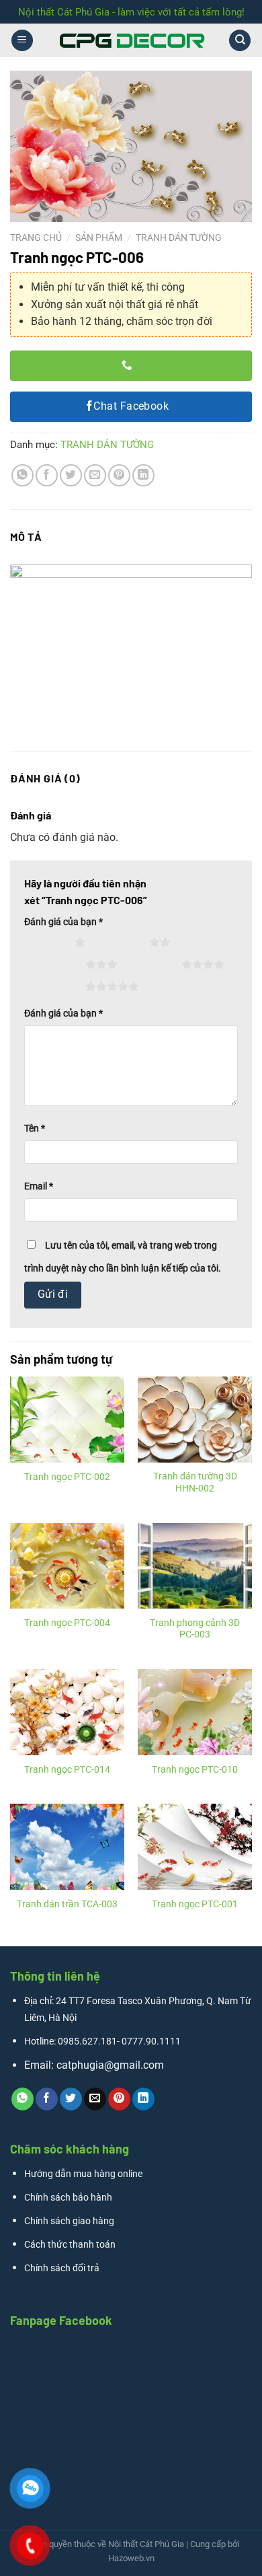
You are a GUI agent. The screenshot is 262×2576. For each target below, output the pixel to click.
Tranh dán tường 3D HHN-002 (195, 1482)
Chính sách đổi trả (62, 2268)
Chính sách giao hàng (69, 2221)
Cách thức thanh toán (70, 2245)
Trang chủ (36, 237)
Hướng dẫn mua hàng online (83, 2174)
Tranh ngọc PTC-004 (67, 1623)
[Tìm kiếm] (240, 41)
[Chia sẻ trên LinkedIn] (143, 475)
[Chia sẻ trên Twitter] (71, 475)
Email (39, 1186)
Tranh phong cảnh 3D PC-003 (195, 1629)
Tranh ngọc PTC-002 (67, 1477)
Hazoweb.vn (131, 2558)
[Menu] (22, 41)
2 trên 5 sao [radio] (121, 942)
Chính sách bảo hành (68, 2198)
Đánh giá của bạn (63, 922)
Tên (35, 1129)
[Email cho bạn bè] (95, 475)
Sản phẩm (99, 237)
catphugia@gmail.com (110, 2065)
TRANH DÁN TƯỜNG (179, 237)
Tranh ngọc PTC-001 (195, 1904)
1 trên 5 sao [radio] (46, 942)
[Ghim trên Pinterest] (119, 475)
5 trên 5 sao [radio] (57, 986)
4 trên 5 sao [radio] (153, 964)
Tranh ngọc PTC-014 (67, 1769)
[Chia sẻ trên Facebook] (47, 475)
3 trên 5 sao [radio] (57, 964)
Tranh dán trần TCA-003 (67, 1904)
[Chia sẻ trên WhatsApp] (23, 475)
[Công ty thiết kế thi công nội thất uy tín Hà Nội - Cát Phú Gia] (131, 40)
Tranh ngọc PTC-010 (195, 1769)
